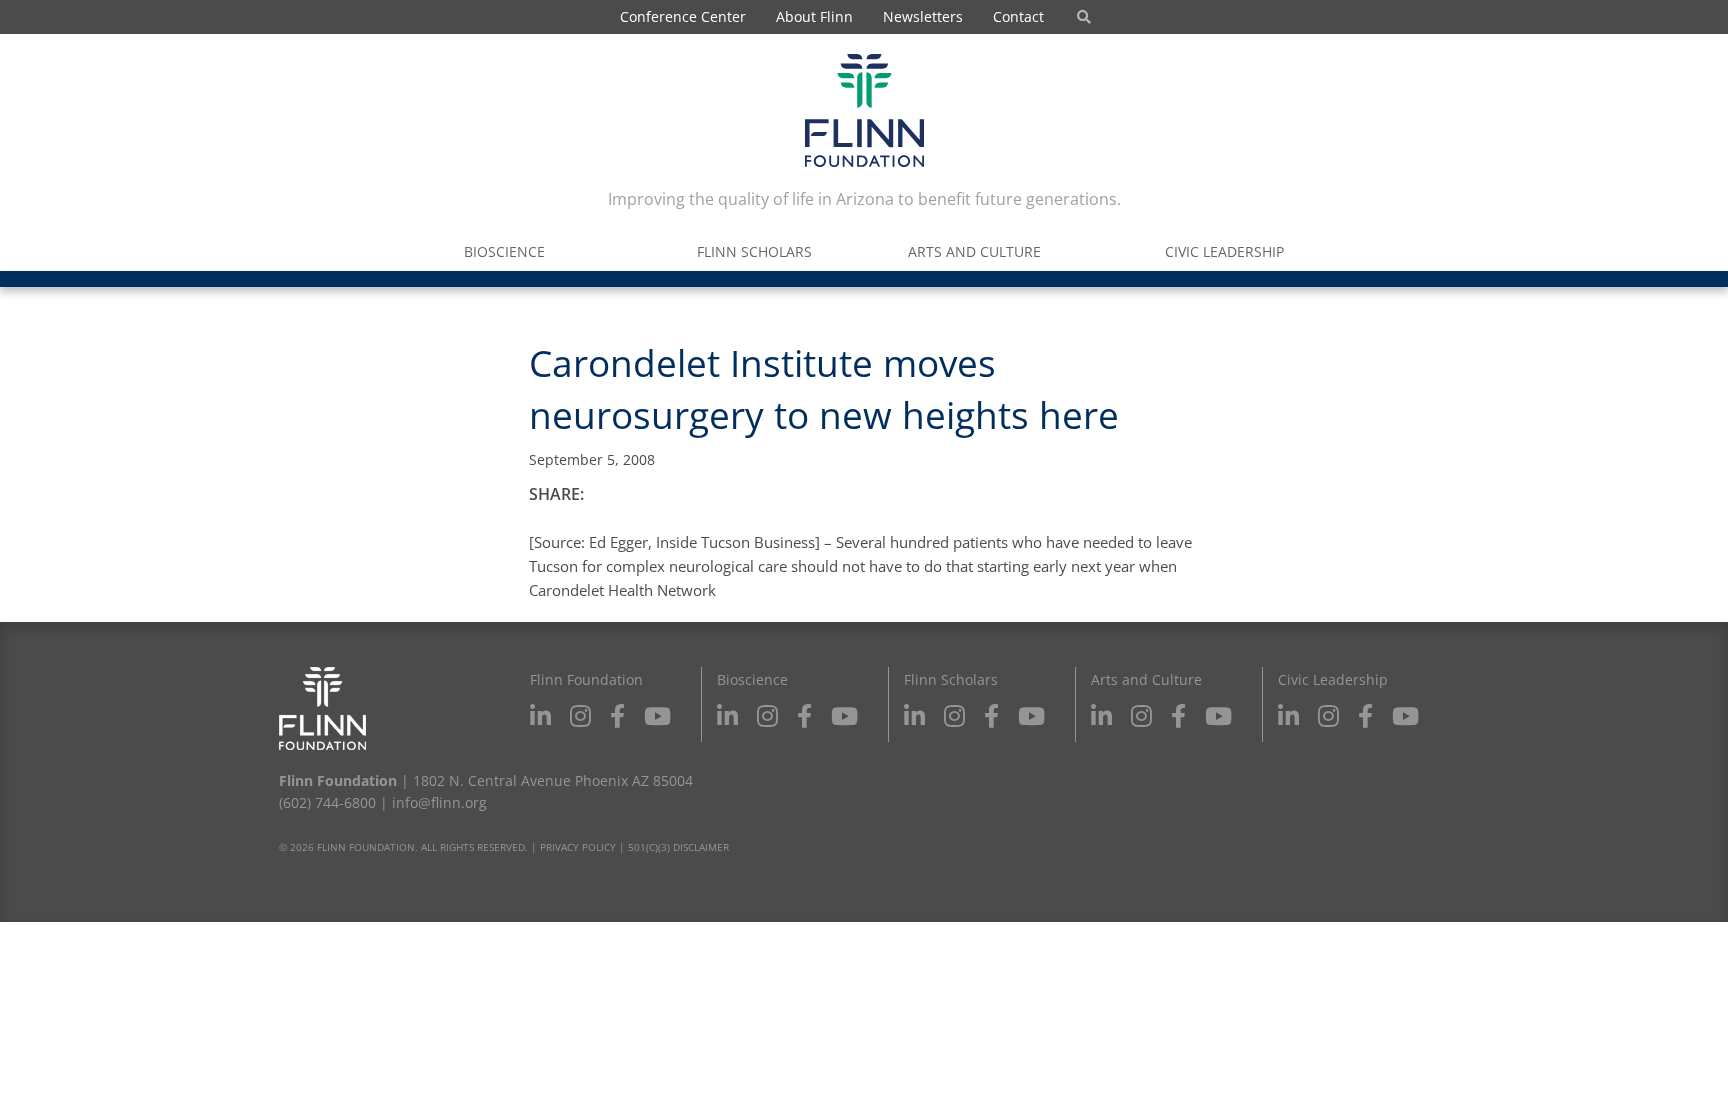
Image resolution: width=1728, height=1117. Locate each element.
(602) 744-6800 (327, 802)
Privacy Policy (578, 847)
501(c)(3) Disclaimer (678, 847)
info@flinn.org (439, 802)
